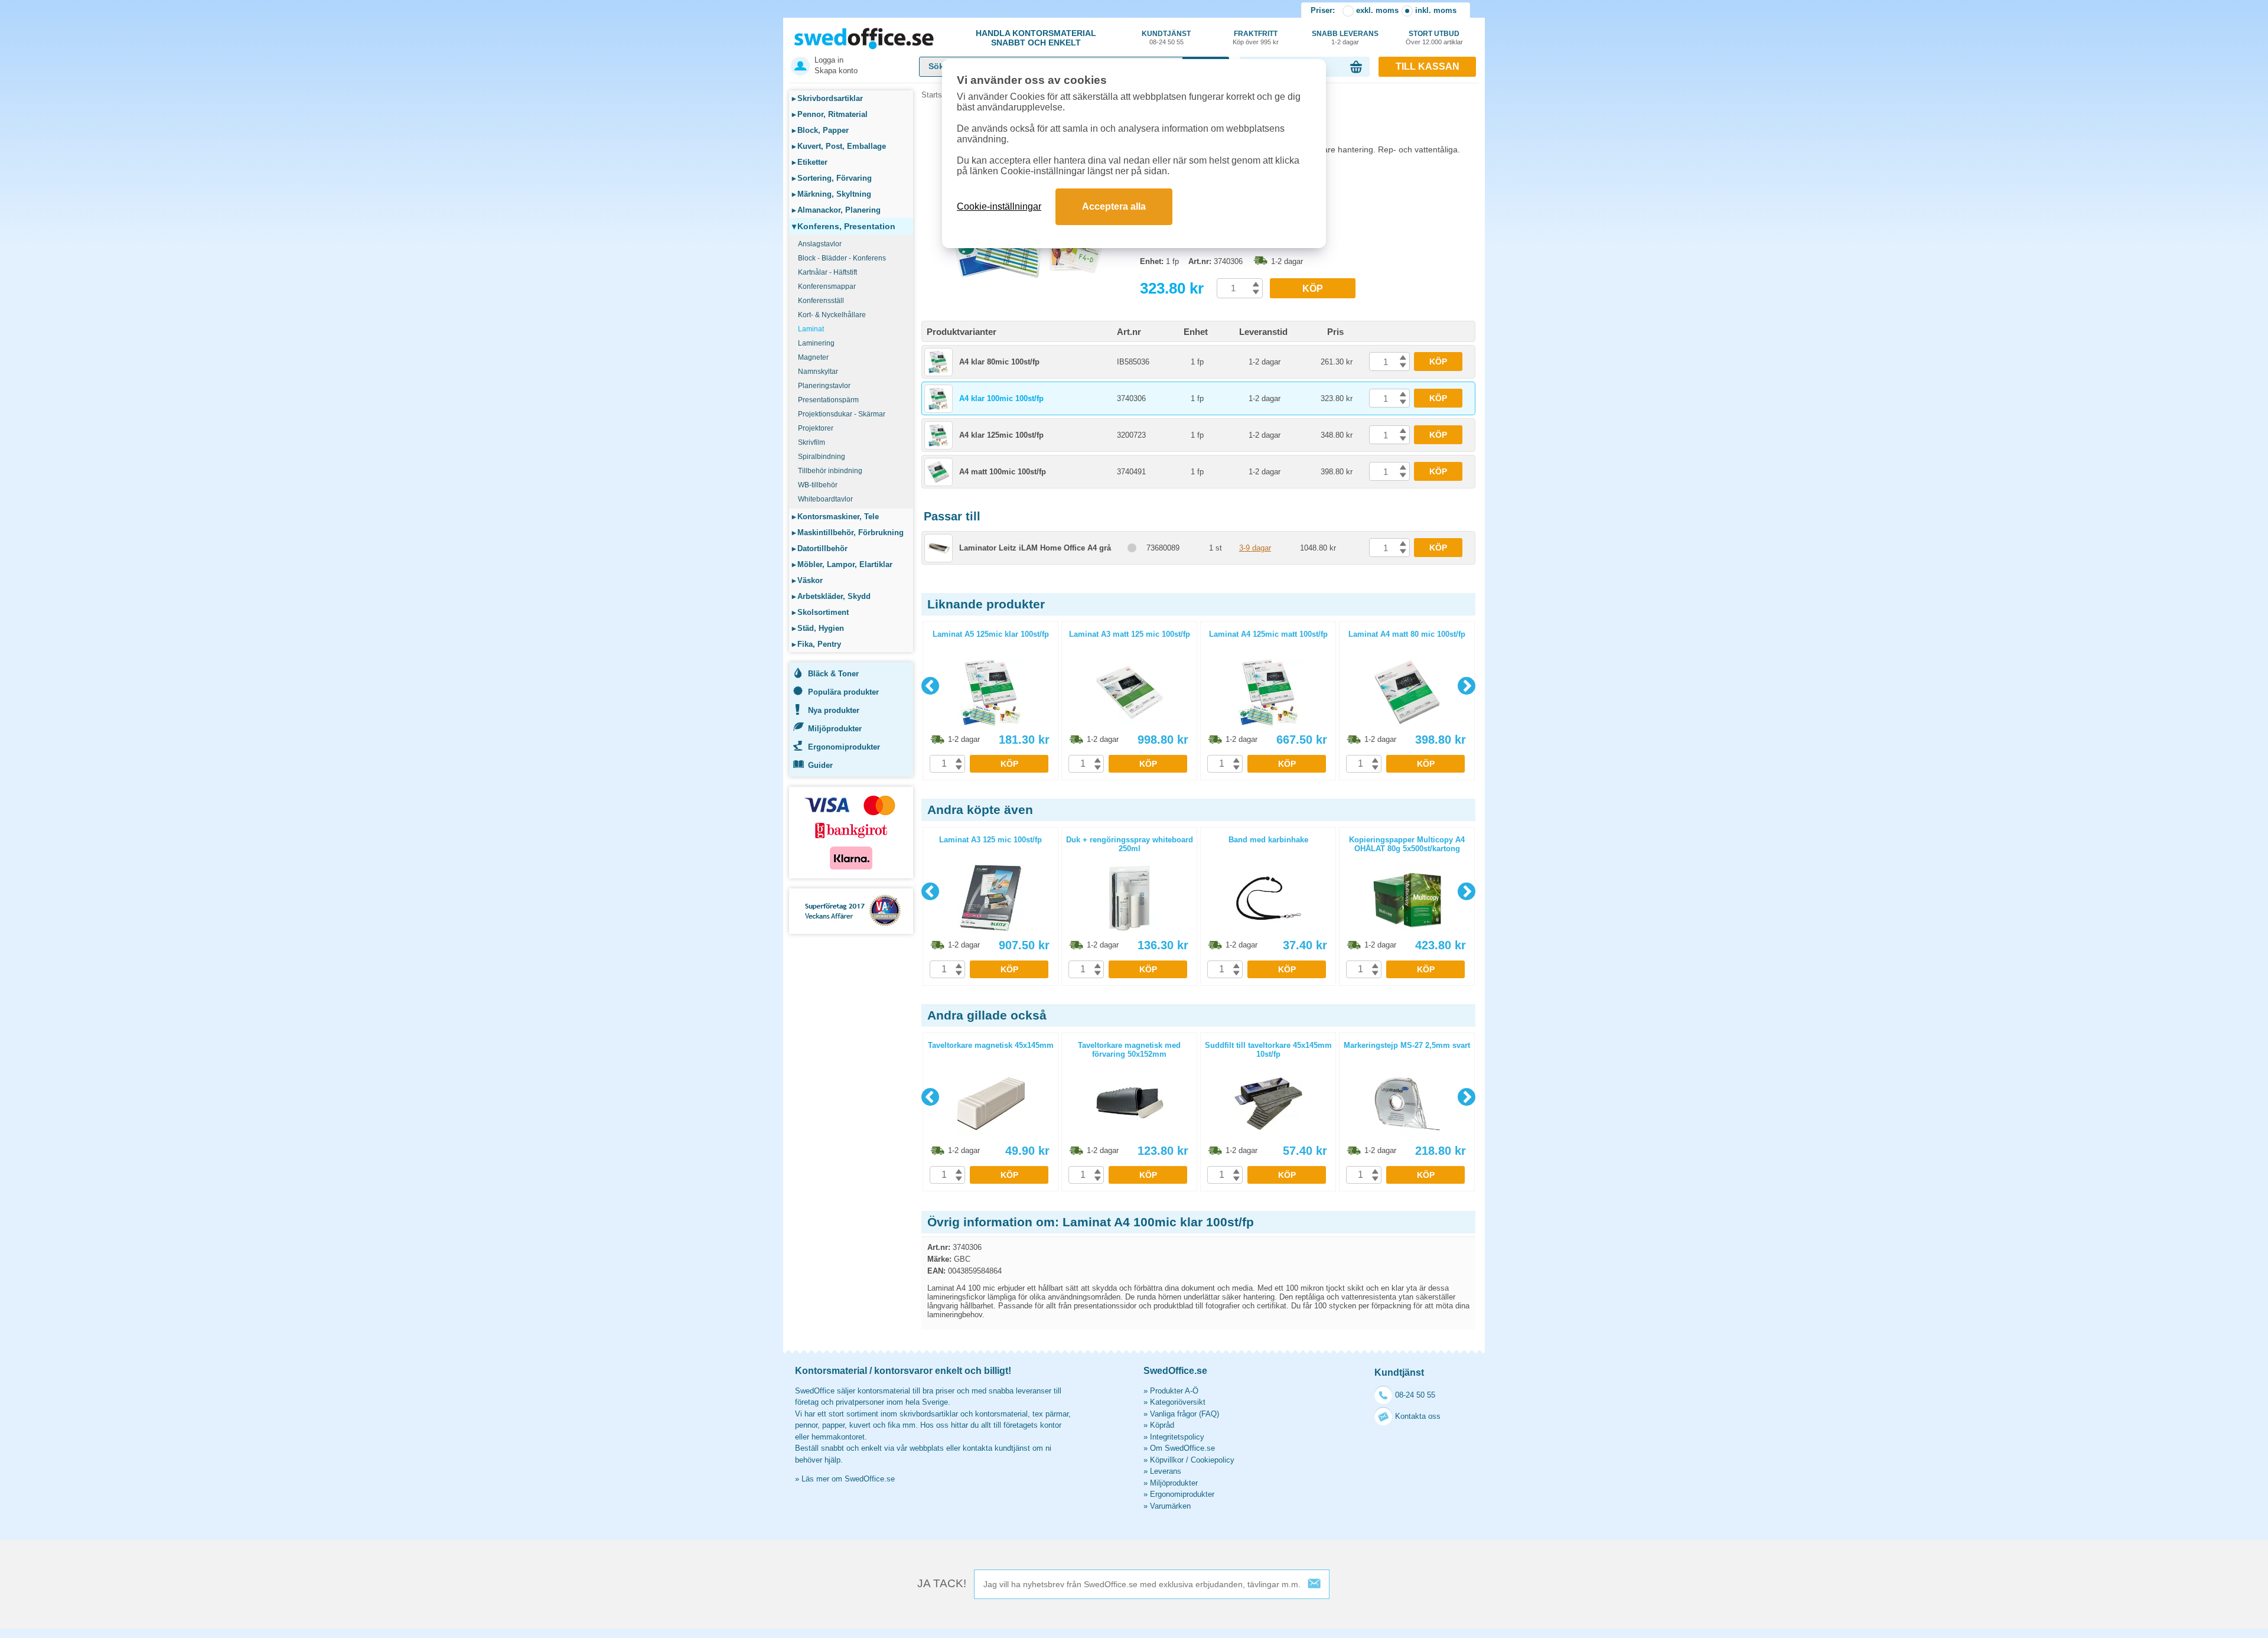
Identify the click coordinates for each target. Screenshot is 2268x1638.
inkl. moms (1436, 10)
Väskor (807, 580)
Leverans (1166, 1471)
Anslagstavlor (820, 244)
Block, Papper (820, 130)
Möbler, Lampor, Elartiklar (842, 564)
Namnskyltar (818, 372)
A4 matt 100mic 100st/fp (1003, 472)
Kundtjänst (1166, 38)
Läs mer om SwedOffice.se (848, 1479)
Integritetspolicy (1177, 1437)
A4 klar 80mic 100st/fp (999, 362)
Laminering (816, 343)
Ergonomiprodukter (844, 747)
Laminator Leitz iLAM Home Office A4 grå (1035, 548)
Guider (820, 765)
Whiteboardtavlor (825, 499)
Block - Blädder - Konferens (842, 258)
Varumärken (1170, 1506)
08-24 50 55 (1415, 1395)
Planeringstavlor (824, 386)
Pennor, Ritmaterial (830, 114)
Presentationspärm (828, 400)
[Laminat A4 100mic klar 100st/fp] (1028, 277)
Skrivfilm (812, 442)
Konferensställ (821, 301)
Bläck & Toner (833, 674)
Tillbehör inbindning (830, 471)
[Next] (1467, 686)
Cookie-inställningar (999, 206)
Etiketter (810, 162)
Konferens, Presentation (844, 226)
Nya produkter (834, 710)
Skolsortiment (820, 612)
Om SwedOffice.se (1182, 1448)
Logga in (829, 60)
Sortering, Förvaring (832, 178)
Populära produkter (843, 692)
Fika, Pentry (817, 644)
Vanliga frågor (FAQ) (1184, 1414)
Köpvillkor (1167, 1460)
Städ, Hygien (818, 628)
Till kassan (1428, 66)
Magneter (813, 357)
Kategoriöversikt (1178, 1402)
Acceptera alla (1114, 206)
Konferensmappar (827, 286)
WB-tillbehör (818, 485)
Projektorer (816, 428)
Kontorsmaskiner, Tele (835, 517)
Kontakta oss (1418, 1416)
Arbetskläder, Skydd (831, 596)
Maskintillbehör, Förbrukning (848, 533)
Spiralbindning (822, 457)
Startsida (937, 95)
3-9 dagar (1255, 548)
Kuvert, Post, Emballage (839, 146)
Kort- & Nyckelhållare (832, 315)
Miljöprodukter (835, 729)
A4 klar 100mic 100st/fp (1001, 398)
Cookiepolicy (1213, 1460)
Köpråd (1162, 1425)
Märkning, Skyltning (832, 194)
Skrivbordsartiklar (827, 98)
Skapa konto (836, 71)
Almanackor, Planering (836, 210)
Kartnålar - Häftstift (827, 272)
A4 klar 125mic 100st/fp (1001, 435)
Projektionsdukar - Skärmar (842, 414)
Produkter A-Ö (1174, 1391)
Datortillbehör (820, 548)
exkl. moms (1377, 10)
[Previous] (930, 686)
